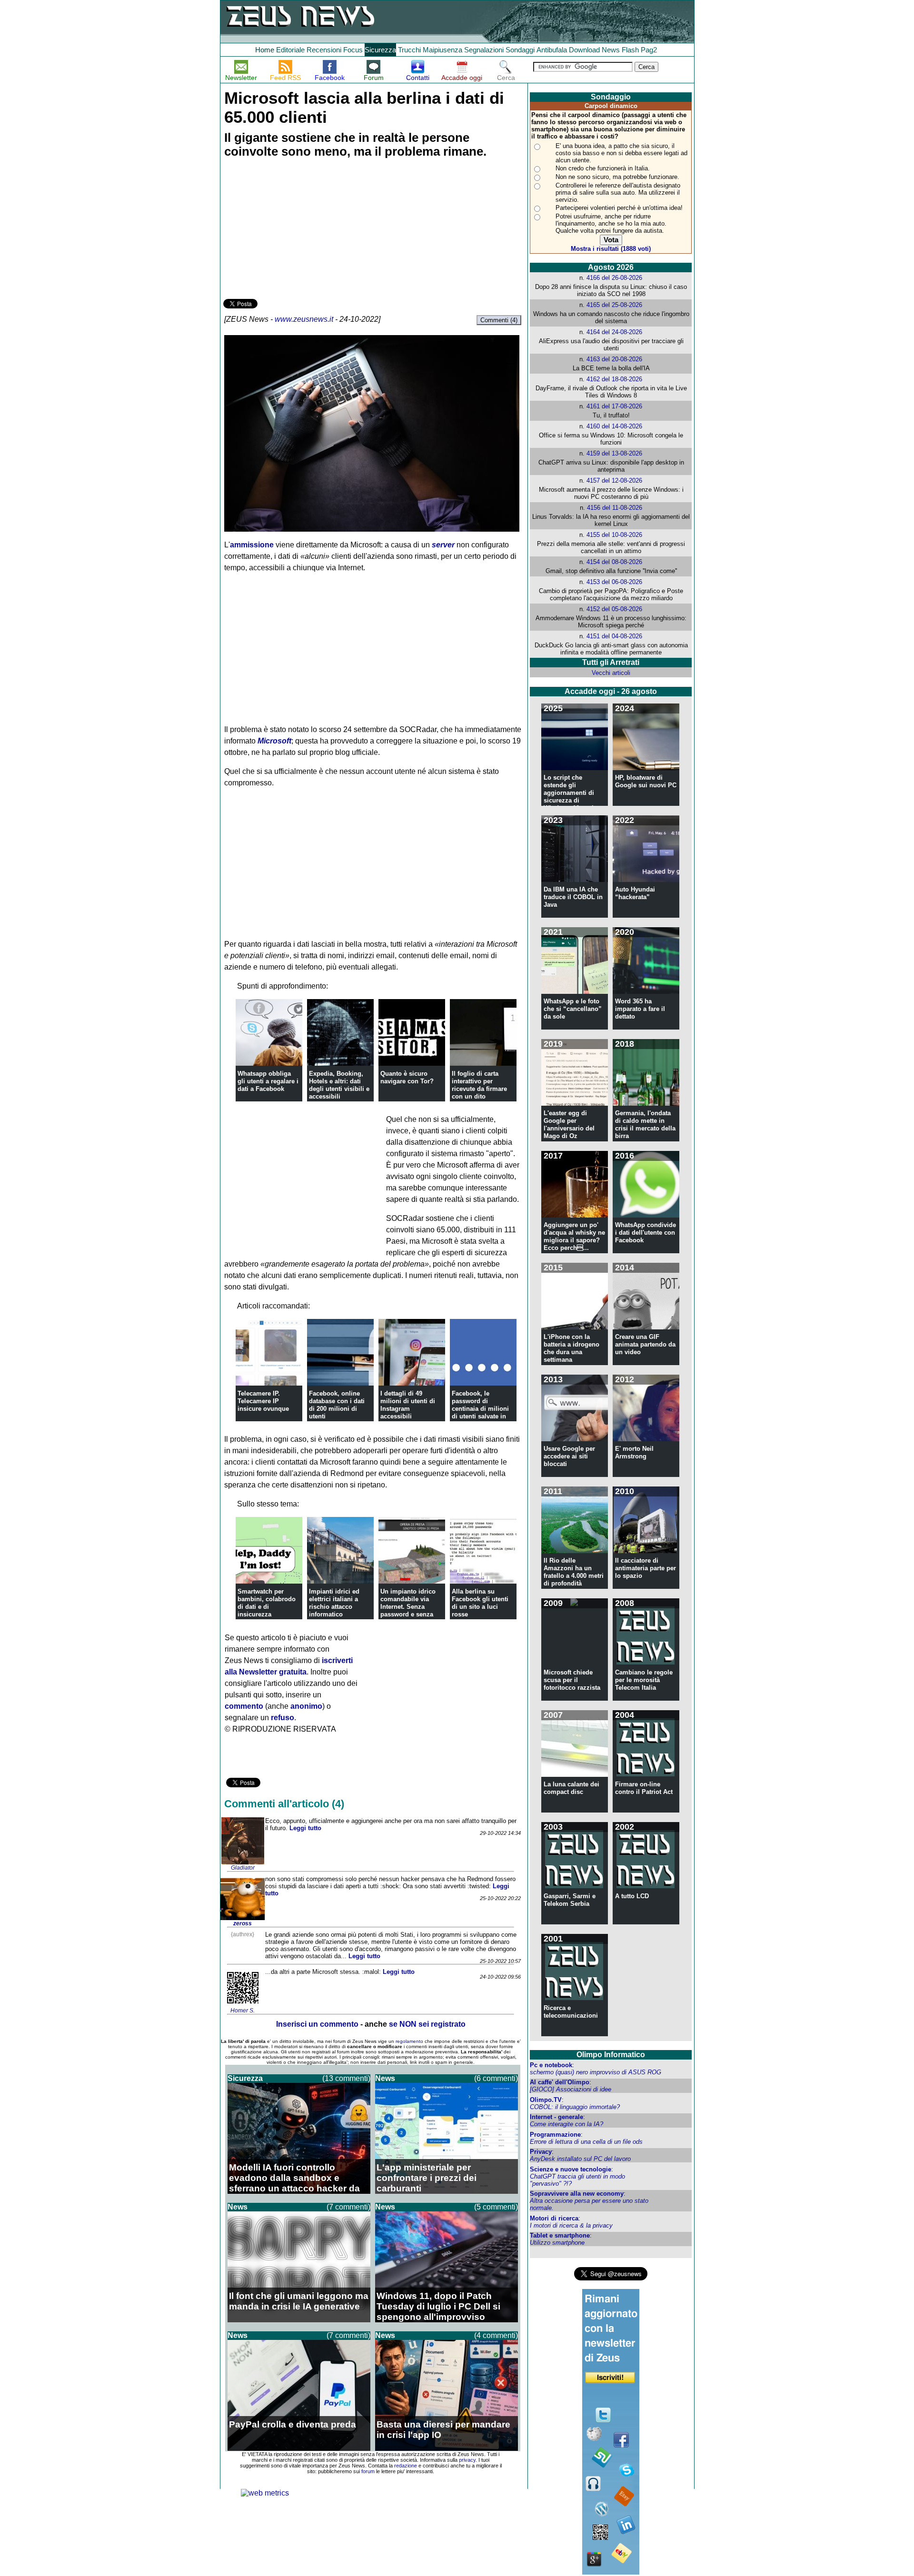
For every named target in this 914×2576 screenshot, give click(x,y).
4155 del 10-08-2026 (614, 535)
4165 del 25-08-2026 (614, 305)
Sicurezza (380, 50)
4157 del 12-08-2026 (614, 481)
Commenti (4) (499, 320)
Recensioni (324, 50)
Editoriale (290, 50)
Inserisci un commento (317, 2024)
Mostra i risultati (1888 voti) (611, 249)
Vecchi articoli (611, 673)
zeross (243, 1923)
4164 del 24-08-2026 (614, 332)
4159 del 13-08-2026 (614, 453)
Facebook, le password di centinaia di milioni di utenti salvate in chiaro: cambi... (480, 1409)
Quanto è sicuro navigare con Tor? (407, 1077)
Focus (353, 50)
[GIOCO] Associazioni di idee (571, 2089)
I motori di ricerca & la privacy (571, 2225)
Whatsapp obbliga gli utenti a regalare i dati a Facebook (268, 1081)
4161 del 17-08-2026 (614, 406)
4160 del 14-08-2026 (614, 426)
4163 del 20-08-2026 (614, 359)
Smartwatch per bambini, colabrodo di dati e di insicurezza (267, 1603)
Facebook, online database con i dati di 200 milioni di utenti (337, 1405)
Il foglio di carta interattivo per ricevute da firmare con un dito (479, 1085)
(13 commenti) (346, 2078)
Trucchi (409, 50)
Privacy (541, 2152)
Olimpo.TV (546, 2100)
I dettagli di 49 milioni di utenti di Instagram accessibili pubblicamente (408, 1409)
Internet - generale (556, 2117)
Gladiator (243, 1868)
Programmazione (555, 2135)
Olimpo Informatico (611, 2055)
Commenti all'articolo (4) (284, 1804)
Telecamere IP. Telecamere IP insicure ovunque (263, 1401)
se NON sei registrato (427, 2024)
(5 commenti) (496, 2207)
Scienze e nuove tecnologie (571, 2169)
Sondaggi (520, 50)
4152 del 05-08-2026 (614, 609)
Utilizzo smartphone (557, 2243)
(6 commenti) (496, 2078)
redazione (406, 2466)
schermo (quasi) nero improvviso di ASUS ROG (596, 2072)
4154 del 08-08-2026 (614, 562)
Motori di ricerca (554, 2218)
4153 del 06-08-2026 (614, 582)
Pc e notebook (551, 2065)
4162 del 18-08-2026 (614, 379)
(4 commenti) (496, 2335)
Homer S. (243, 2011)
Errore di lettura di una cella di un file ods (586, 2142)
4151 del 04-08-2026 (614, 636)
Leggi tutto (305, 1828)
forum (368, 2471)
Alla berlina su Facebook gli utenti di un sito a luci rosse (480, 1603)
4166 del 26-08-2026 (614, 278)
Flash (630, 50)
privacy (467, 2460)
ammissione (252, 545)
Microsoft (274, 741)
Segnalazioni (484, 50)
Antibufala (552, 50)
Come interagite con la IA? (566, 2124)
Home (265, 50)
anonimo (306, 1706)
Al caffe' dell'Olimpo (560, 2082)
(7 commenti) (348, 2207)
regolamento (409, 2041)
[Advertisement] (295, 230)
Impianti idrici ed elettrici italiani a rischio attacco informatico (334, 1603)
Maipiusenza (442, 50)
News (611, 50)
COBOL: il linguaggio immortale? (575, 2107)
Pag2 (649, 50)
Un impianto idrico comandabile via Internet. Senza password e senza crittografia (408, 1607)
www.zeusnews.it (304, 319)
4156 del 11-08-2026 (615, 508)
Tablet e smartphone (560, 2235)
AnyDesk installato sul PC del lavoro (580, 2159)
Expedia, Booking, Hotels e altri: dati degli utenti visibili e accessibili (339, 1085)
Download (584, 50)
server (443, 545)
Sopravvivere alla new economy (577, 2194)
